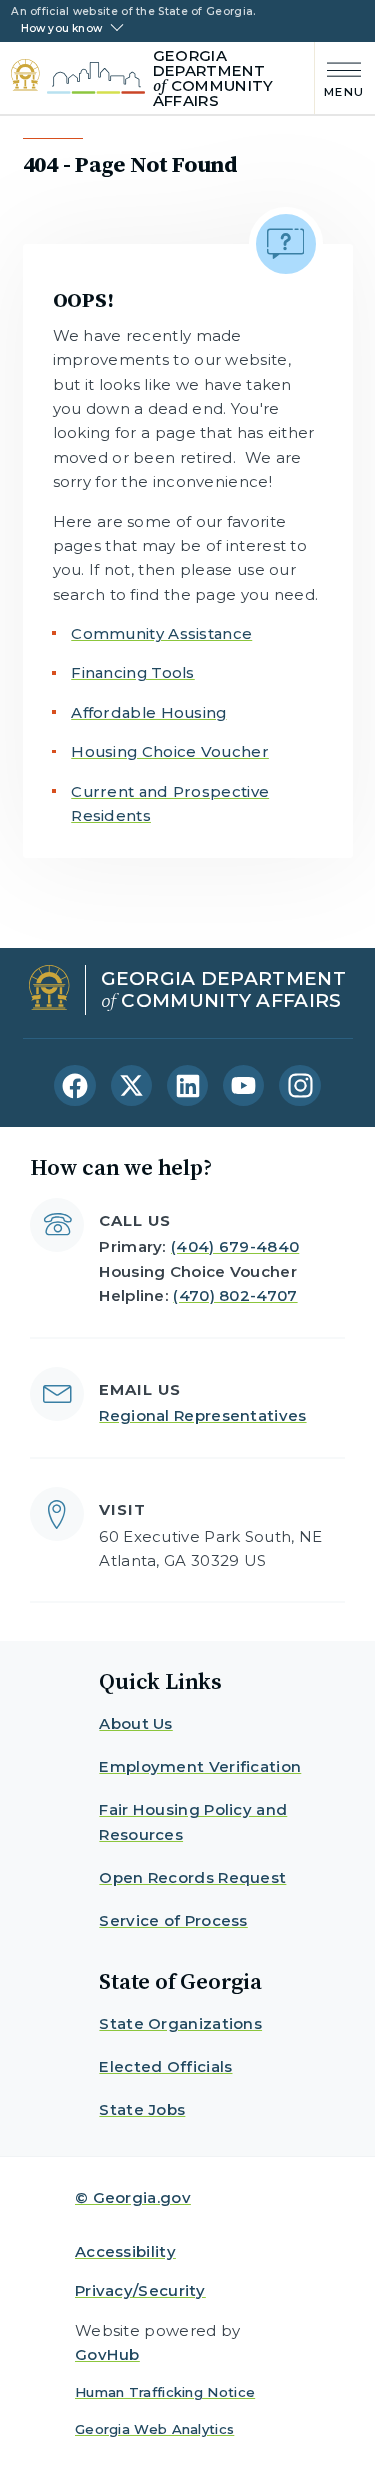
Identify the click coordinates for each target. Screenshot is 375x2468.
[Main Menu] (339, 77)
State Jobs (142, 2109)
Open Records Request (192, 1877)
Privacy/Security (140, 2290)
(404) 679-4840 (235, 1246)
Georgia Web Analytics (154, 2429)
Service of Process (173, 1920)
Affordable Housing (148, 712)
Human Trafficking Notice (165, 2392)
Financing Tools (133, 672)
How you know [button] (61, 29)
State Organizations (180, 2023)
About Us (135, 1723)
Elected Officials (165, 2066)
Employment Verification (200, 1766)
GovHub (107, 2354)
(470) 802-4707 (235, 1295)
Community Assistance (161, 633)
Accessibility (125, 2251)
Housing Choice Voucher (170, 751)
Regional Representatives (202, 1415)
